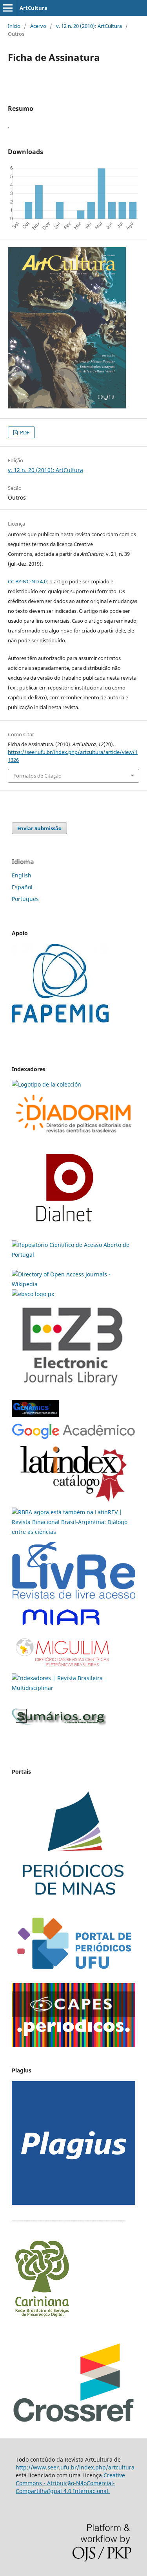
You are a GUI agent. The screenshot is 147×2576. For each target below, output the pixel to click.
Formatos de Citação (37, 776)
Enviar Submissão (39, 828)
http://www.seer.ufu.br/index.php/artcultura (75, 2467)
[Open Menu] (8, 8)
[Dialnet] (73, 1136)
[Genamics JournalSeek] (35, 1418)
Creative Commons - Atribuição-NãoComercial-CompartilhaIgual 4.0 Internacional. (70, 2483)
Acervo (38, 26)
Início (14, 26)
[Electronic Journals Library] (72, 1391)
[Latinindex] (73, 1502)
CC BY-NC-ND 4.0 (27, 581)
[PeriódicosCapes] (73, 2045)
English (22, 875)
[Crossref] (73, 2421)
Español (22, 887)
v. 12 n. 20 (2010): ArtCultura (89, 26)
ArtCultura (34, 8)
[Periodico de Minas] (73, 1904)
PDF (24, 432)
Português (25, 899)
